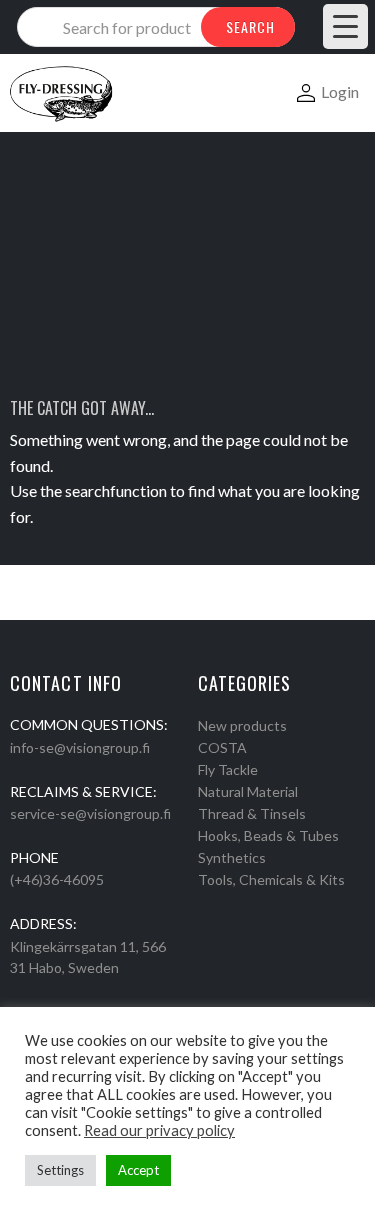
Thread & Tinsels (252, 813)
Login (340, 91)
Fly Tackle (228, 769)
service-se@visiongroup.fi (90, 813)
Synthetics (232, 857)
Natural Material (248, 791)
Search (250, 26)
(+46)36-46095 (57, 879)
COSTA (222, 747)
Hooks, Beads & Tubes (268, 835)
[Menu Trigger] (345, 26)
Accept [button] (138, 1170)
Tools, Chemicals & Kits (271, 879)
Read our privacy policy (159, 1130)
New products (242, 725)
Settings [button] (60, 1170)
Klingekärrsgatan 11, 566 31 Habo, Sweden (88, 957)
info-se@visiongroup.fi (80, 747)
